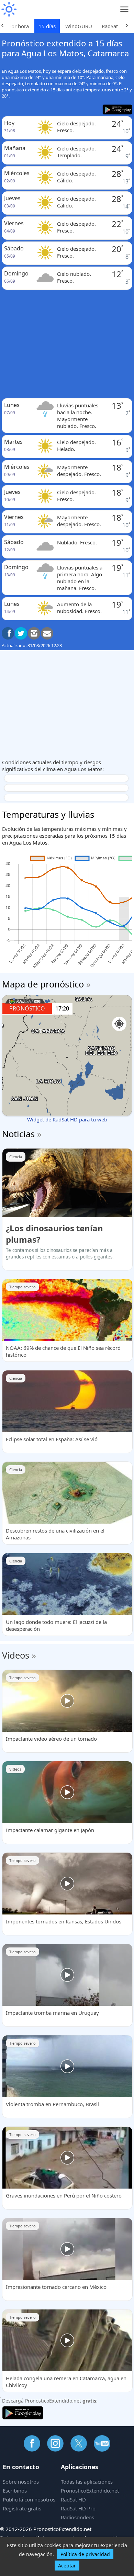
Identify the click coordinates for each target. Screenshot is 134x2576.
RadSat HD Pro (78, 2508)
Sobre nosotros (21, 2482)
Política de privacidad (85, 2554)
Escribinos (15, 2490)
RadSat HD (73, 2499)
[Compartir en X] (21, 633)
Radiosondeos (77, 2517)
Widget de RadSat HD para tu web (67, 1119)
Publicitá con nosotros (29, 2499)
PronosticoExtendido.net (90, 2490)
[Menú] (125, 9)
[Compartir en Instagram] (34, 633)
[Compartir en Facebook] (8, 633)
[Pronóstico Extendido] (9, 9)
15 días (47, 26)
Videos (16, 1655)
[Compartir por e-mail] (47, 633)
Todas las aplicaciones (87, 2482)
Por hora (19, 26)
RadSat (110, 26)
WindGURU (79, 26)
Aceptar (67, 2566)
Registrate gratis (22, 2508)
